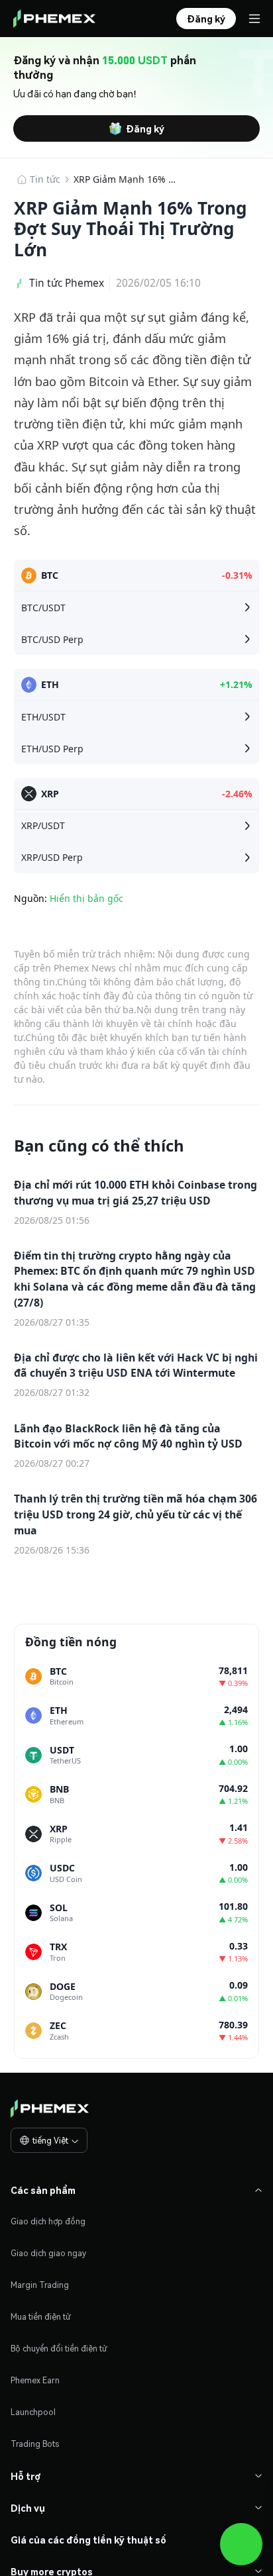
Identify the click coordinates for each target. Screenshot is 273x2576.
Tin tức (45, 179)
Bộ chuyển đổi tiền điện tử (59, 2349)
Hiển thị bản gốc (86, 898)
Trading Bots (35, 2444)
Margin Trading (40, 2285)
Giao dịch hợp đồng (48, 2221)
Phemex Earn (35, 2380)
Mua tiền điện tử (41, 2317)
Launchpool (33, 2412)
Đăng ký (145, 128)
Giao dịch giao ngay (48, 2253)
